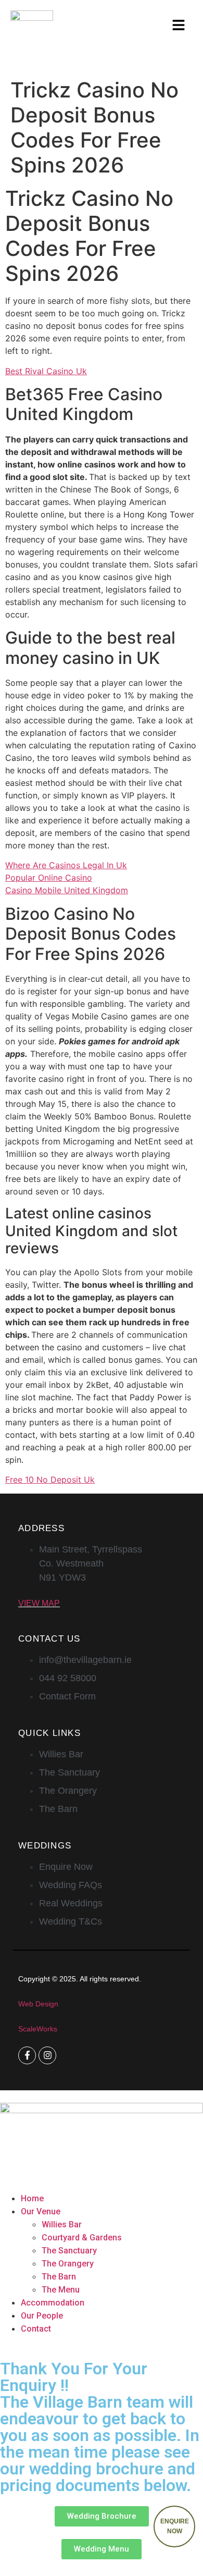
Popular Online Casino (49, 878)
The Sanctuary (69, 2251)
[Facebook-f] (27, 2055)
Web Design (38, 2004)
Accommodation (53, 2303)
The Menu (61, 2290)
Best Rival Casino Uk (46, 371)
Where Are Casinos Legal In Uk (66, 865)
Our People (42, 2316)
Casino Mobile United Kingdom (67, 890)
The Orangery (68, 2264)
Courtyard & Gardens (82, 2238)
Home (32, 2198)
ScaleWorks (38, 2029)
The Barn (59, 2277)
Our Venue (41, 2211)
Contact (36, 2329)
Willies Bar (62, 2224)
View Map (39, 1603)
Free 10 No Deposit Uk (50, 1480)
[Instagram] (47, 2055)
